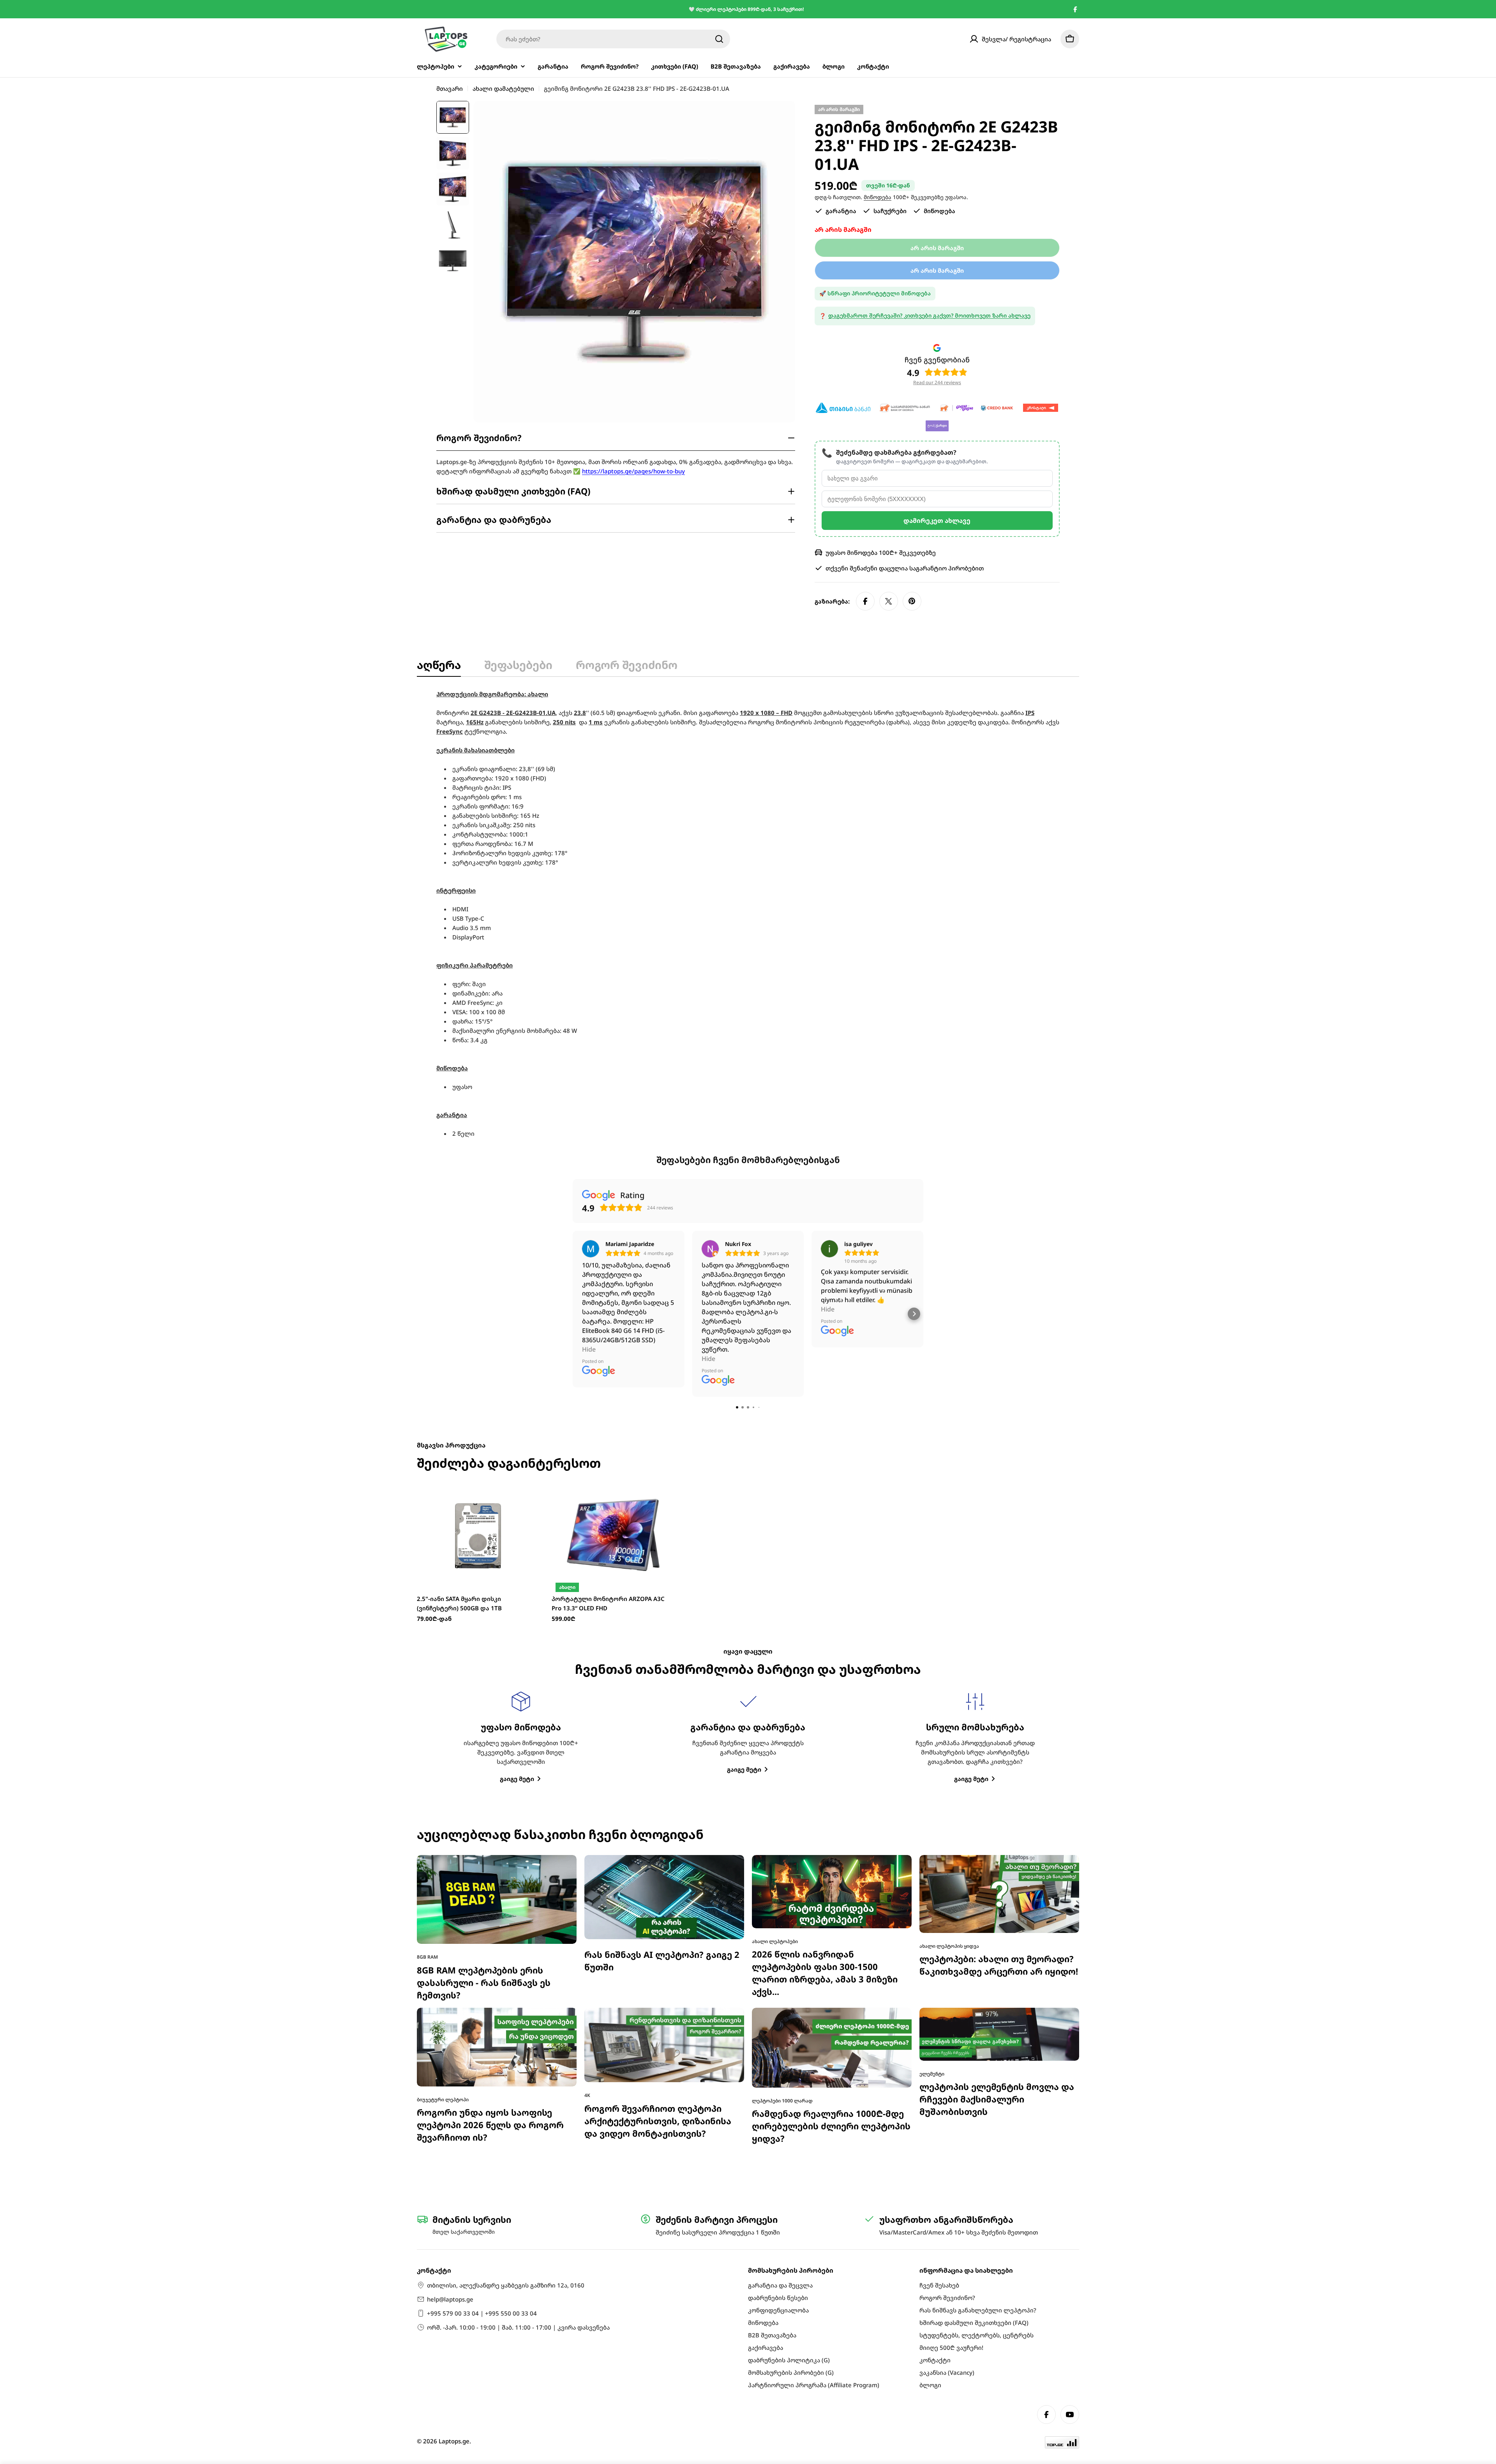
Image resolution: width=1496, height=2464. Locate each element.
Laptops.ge (454, 2441)
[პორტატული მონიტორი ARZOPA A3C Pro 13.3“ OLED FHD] (613, 1304)
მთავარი (450, 88)
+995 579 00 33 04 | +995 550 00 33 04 (482, 2313)
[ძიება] (719, 39)
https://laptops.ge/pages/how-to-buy (633, 471)
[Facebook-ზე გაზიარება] (865, 601)
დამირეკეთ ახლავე (937, 521)
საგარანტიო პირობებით (946, 568)
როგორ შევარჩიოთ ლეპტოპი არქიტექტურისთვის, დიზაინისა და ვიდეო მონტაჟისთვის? (658, 1890)
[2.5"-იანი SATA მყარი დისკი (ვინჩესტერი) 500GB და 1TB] (478, 1304)
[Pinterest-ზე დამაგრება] (912, 601)
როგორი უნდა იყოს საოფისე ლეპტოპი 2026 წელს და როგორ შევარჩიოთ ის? (490, 1894)
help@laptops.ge (450, 2299)
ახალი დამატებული (503, 88)
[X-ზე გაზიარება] (889, 601)
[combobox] (613, 39)
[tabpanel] (748, 914)
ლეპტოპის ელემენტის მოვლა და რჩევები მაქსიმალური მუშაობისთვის (997, 1868)
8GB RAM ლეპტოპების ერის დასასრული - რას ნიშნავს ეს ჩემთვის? (484, 1752)
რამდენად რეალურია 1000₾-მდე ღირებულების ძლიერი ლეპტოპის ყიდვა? (831, 1895)
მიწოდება (878, 197)
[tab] (439, 667)
